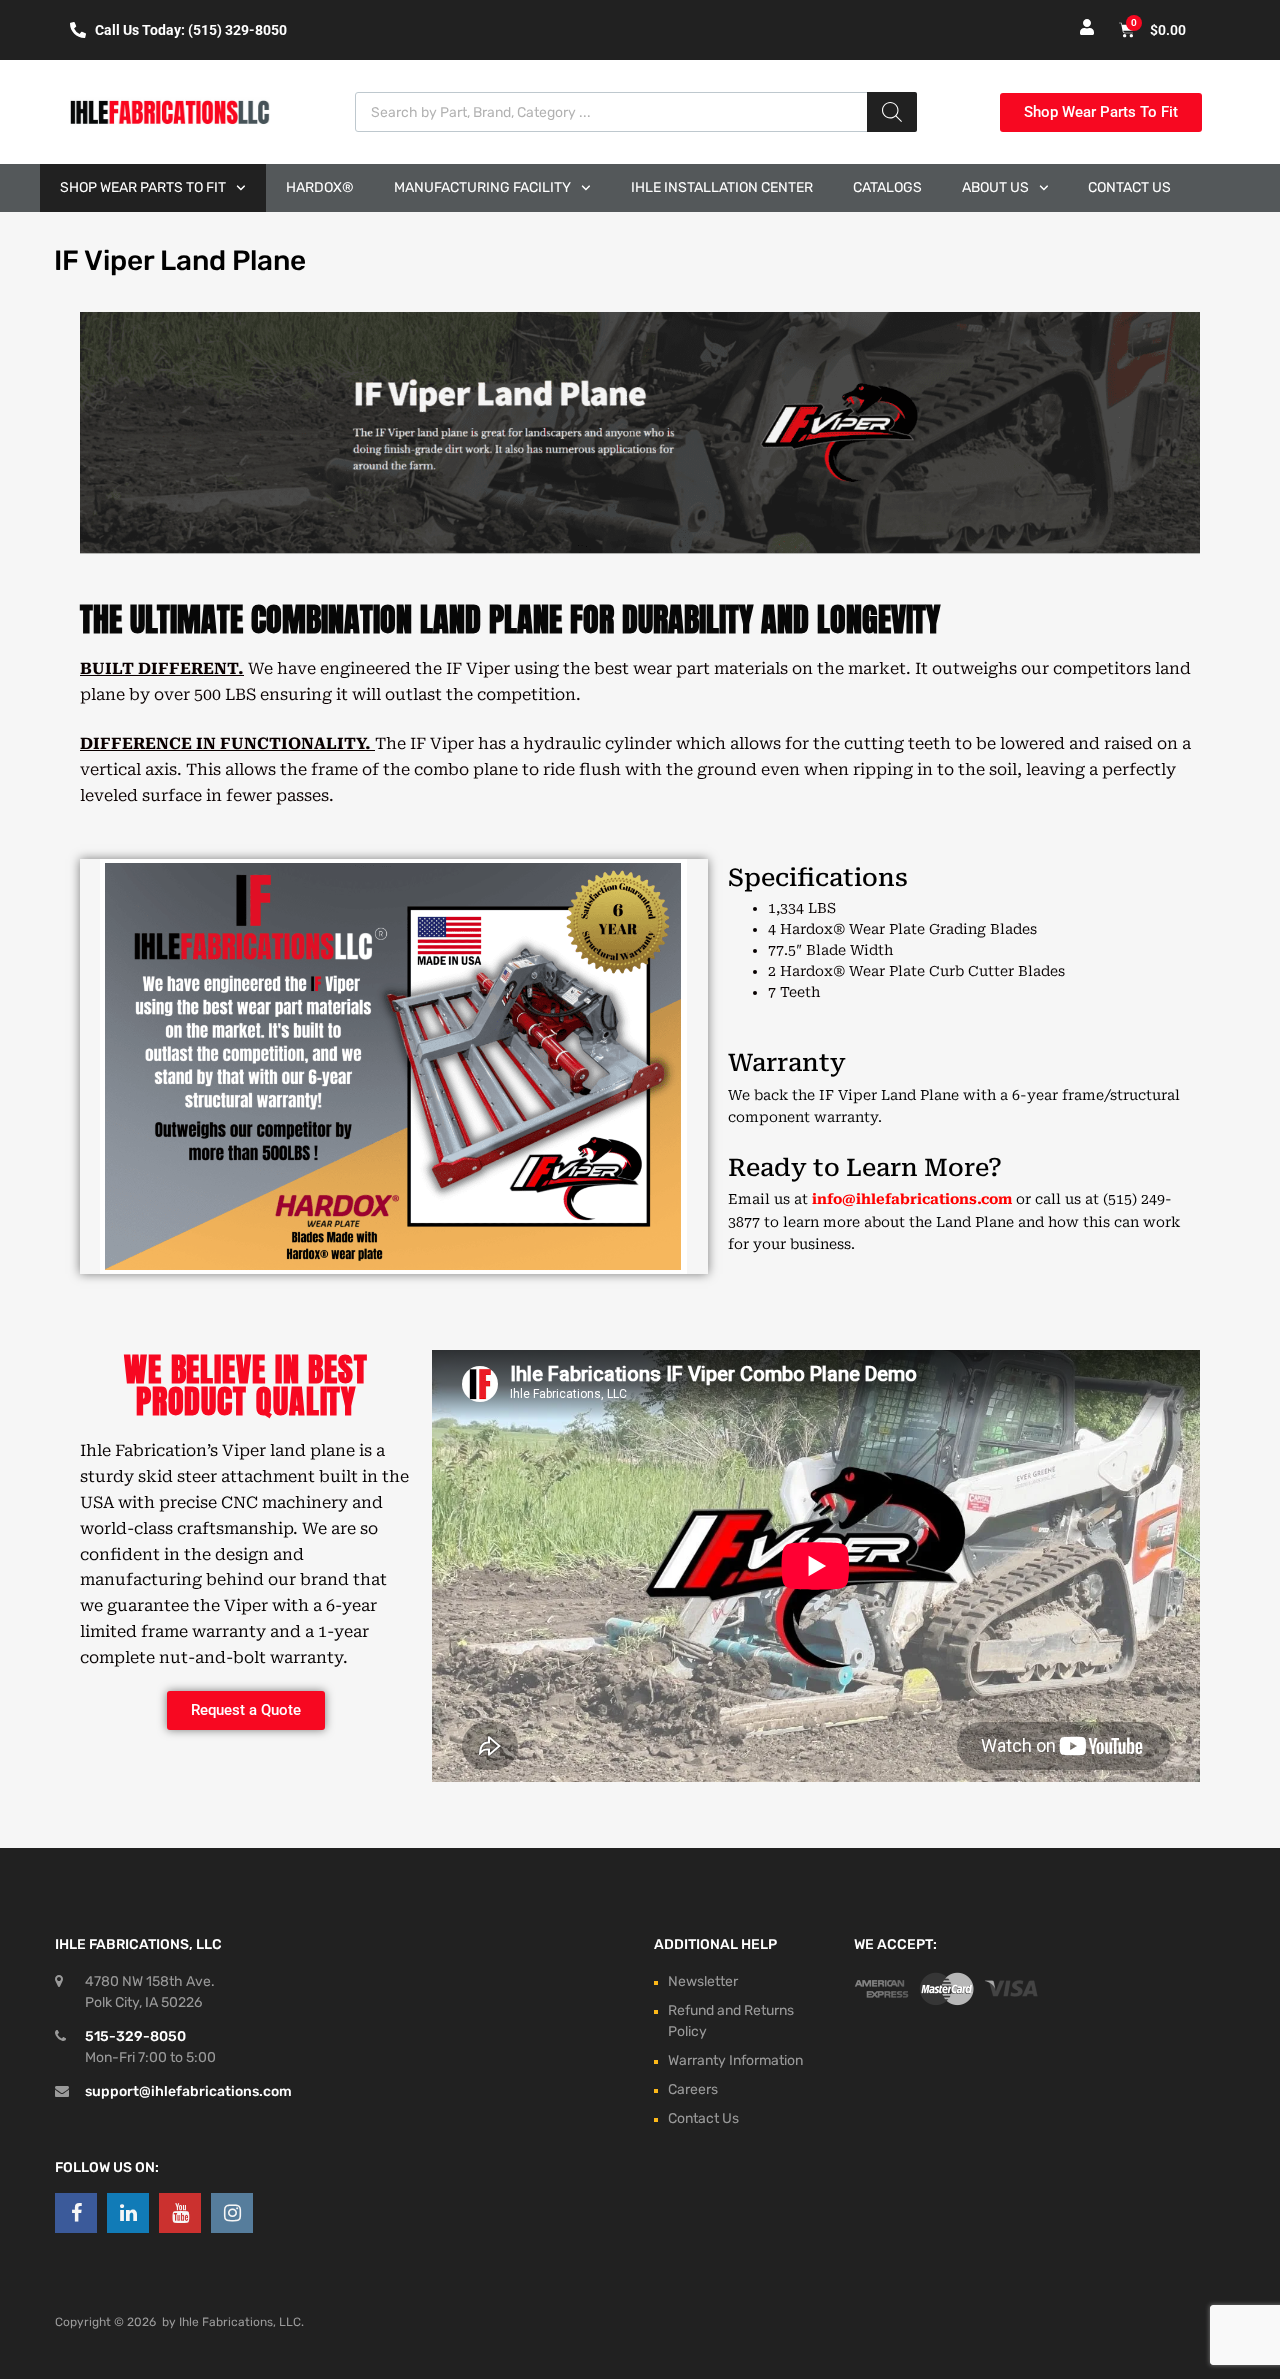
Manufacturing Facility (482, 187)
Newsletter (703, 1981)
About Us (995, 187)
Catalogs (887, 187)
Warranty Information (735, 2060)
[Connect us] (76, 2213)
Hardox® (320, 187)
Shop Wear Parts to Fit (143, 187)
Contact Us (1129, 187)
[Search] (892, 112)
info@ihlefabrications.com (912, 1199)
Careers (693, 2089)
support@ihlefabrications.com (188, 2091)
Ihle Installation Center (722, 187)
